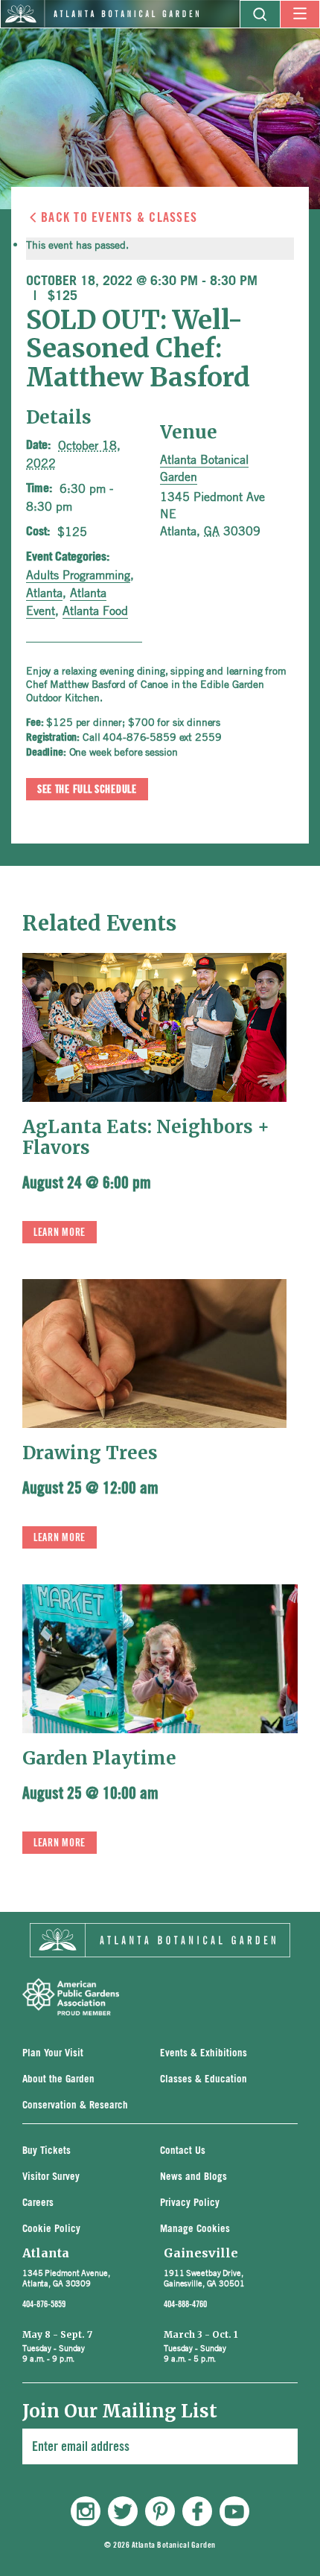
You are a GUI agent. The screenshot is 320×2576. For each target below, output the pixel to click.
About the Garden (58, 2080)
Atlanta (44, 593)
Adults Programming (78, 575)
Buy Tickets (47, 2151)
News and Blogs (193, 2177)
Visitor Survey (51, 2177)
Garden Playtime (99, 1758)
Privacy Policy (190, 2203)
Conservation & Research (75, 2106)
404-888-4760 (185, 2304)
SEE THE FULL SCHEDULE (87, 790)
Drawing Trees (90, 1453)
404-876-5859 (44, 2304)
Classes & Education (204, 2080)
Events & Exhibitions (204, 2054)
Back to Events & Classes (119, 217)
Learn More (60, 1233)
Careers (38, 2203)
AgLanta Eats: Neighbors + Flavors (146, 1137)
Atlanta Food (95, 610)
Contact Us (183, 2151)
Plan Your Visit (53, 2054)
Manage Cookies (195, 2229)
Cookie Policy (51, 2229)
